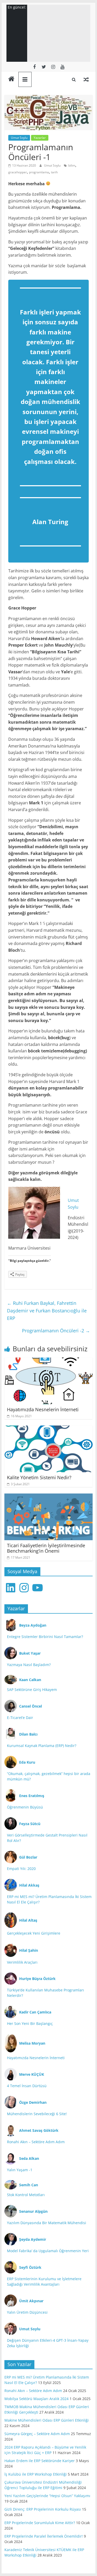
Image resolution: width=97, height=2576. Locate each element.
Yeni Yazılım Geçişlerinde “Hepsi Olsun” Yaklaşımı (47, 2496)
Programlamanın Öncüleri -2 (56, 1331)
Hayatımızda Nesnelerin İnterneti (43, 1409)
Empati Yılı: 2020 (21, 1869)
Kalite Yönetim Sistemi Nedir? (39, 1477)
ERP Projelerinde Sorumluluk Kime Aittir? (40, 2523)
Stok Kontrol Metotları (26, 2195)
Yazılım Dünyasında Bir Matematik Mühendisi (47, 2223)
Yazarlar (40, 138)
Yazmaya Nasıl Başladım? (29, 1665)
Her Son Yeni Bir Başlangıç (30, 2023)
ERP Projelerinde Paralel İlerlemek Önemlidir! (44, 2536)
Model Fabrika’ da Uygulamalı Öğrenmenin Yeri (48, 2251)
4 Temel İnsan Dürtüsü (27, 2086)
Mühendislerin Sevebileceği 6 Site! (37, 2114)
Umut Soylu (19, 138)
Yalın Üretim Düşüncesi (27, 2312)
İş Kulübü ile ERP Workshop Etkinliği (36, 2474)
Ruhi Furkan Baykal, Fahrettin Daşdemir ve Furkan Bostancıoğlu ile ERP (47, 1311)
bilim (72, 165)
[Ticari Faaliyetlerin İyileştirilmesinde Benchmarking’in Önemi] (49, 1497)
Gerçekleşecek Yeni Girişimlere (34, 1933)
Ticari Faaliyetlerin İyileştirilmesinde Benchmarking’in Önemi (46, 1548)
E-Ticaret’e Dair (20, 1718)
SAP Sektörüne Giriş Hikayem (32, 1690)
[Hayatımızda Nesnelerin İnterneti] (49, 1361)
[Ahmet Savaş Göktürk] (11, 79)
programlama (39, 172)
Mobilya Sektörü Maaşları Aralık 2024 (36, 2399)
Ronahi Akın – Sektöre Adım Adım (36, 2142)
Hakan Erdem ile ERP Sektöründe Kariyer (40, 2461)
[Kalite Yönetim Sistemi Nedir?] (49, 1429)
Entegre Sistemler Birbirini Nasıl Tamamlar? (45, 1637)
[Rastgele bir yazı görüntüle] (86, 79)
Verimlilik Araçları (22, 1962)
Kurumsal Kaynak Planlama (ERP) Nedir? (42, 1746)
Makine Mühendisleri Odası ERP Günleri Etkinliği (47, 2420)
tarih (54, 172)
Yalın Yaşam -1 (20, 2170)
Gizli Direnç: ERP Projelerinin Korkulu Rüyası (43, 2509)
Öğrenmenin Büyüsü (25, 1807)
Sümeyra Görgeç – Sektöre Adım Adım (37, 2434)
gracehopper (18, 172)
